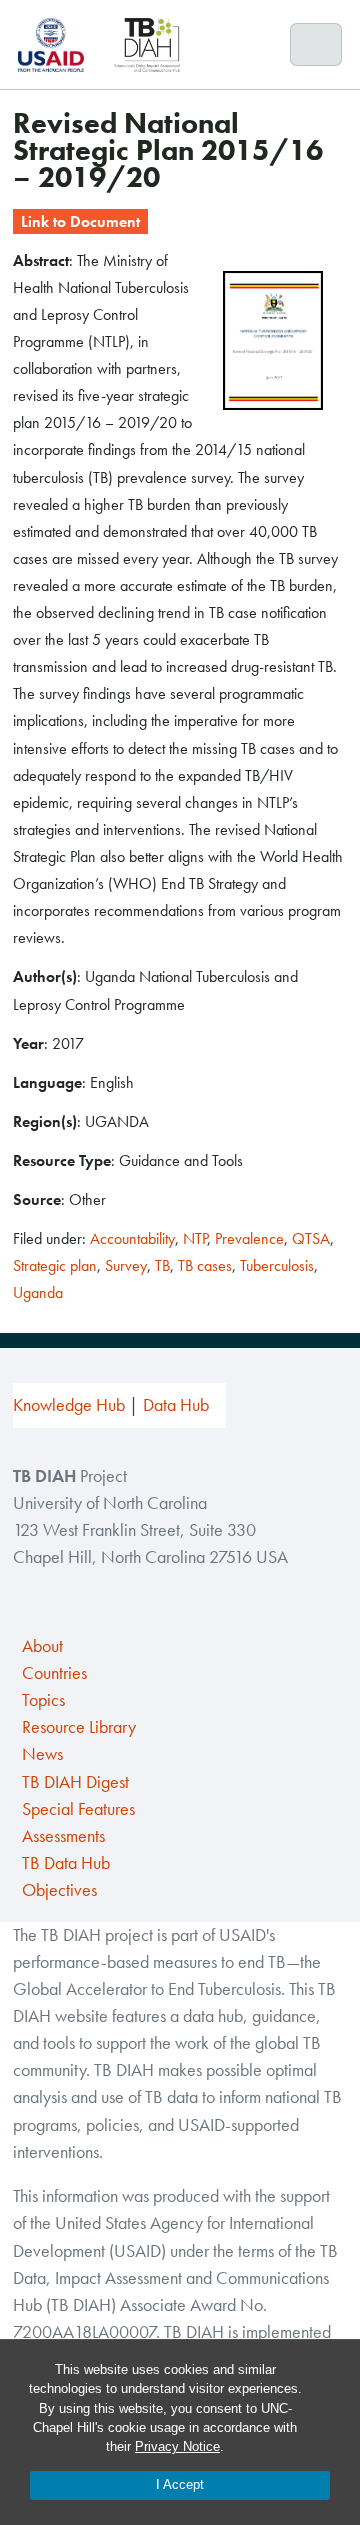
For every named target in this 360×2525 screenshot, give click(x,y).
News (42, 1754)
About (42, 1646)
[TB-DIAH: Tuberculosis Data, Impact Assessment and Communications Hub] (147, 44)
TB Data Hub (66, 1863)
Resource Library (79, 1727)
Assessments (63, 1836)
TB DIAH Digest (75, 1782)
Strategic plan (55, 1265)
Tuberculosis (277, 1265)
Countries (54, 1673)
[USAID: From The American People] (57, 44)
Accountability (132, 1238)
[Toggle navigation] (316, 45)
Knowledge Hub (69, 1405)
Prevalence (249, 1238)
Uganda (38, 1292)
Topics (43, 1700)
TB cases (205, 1265)
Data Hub (176, 1405)
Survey (126, 1265)
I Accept (180, 2484)
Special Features (78, 1809)
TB (162, 1265)
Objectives (59, 1890)
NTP (195, 1238)
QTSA (311, 1238)
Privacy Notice (177, 2446)
